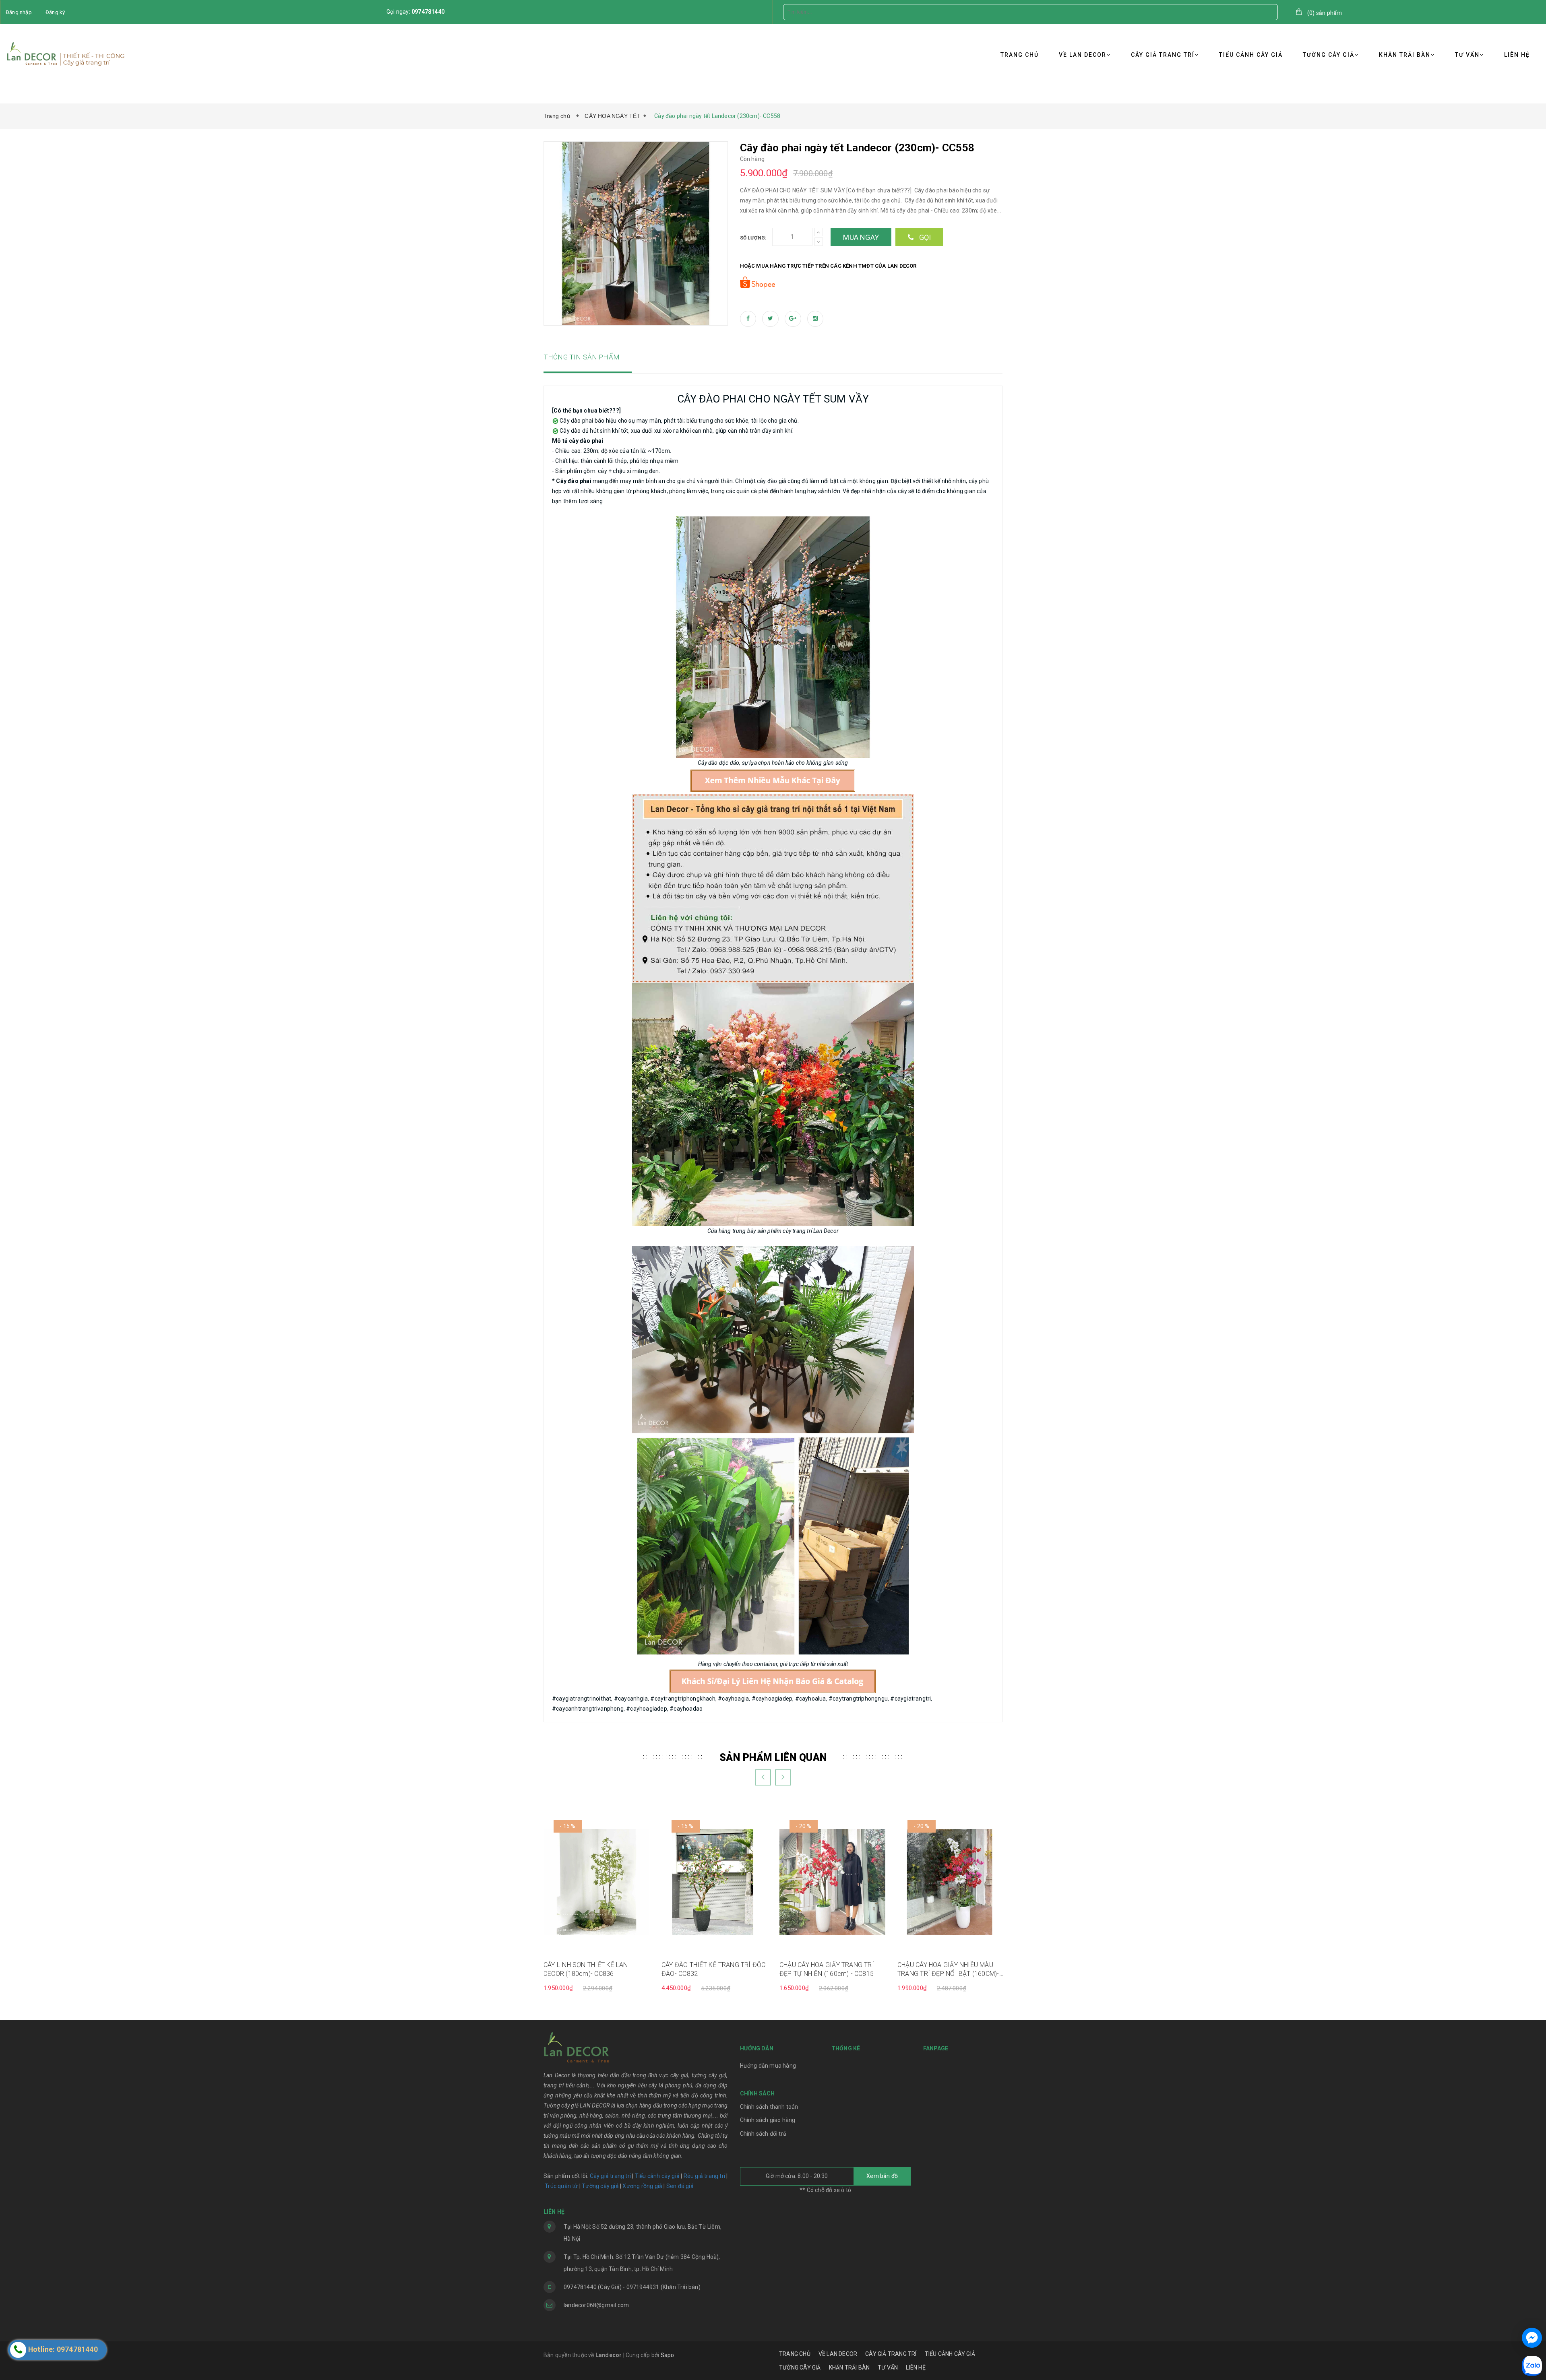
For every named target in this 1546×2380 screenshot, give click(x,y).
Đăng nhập (19, 12)
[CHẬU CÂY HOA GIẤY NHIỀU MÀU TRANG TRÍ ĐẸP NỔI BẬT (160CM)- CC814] (950, 1882)
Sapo (668, 2355)
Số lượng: (753, 238)
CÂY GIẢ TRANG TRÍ (1163, 55)
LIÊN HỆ (1517, 55)
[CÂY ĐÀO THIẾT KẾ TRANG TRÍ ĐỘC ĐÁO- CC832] (714, 1882)
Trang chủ (558, 116)
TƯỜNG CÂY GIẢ (1329, 55)
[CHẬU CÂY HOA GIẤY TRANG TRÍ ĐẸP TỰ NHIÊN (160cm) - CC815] (832, 1882)
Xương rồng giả (642, 2186)
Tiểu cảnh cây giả (657, 2176)
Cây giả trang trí (610, 2176)
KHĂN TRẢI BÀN (1405, 55)
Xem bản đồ (882, 2176)
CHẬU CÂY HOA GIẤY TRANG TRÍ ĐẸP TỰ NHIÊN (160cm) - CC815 (827, 1969)
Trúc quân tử (561, 2186)
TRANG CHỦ (1020, 55)
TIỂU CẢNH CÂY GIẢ (1251, 55)
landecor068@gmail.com (596, 2305)
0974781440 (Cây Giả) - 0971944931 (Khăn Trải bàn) (632, 2287)
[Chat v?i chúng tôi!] (1532, 2338)
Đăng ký (55, 12)
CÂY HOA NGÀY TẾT (612, 116)
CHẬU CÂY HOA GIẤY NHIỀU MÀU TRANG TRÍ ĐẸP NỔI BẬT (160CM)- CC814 (948, 1970)
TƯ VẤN (1467, 55)
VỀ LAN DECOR (1083, 55)
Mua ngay (861, 237)
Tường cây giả (600, 2186)
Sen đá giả (680, 2186)
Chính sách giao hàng (768, 2120)
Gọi (924, 237)
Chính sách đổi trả (763, 2134)
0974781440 (428, 12)
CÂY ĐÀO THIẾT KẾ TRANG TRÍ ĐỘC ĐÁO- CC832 (714, 1969)
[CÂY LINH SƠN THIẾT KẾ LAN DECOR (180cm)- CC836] (596, 1882)
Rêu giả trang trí (704, 2176)
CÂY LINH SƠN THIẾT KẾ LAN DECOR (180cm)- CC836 (586, 1969)
